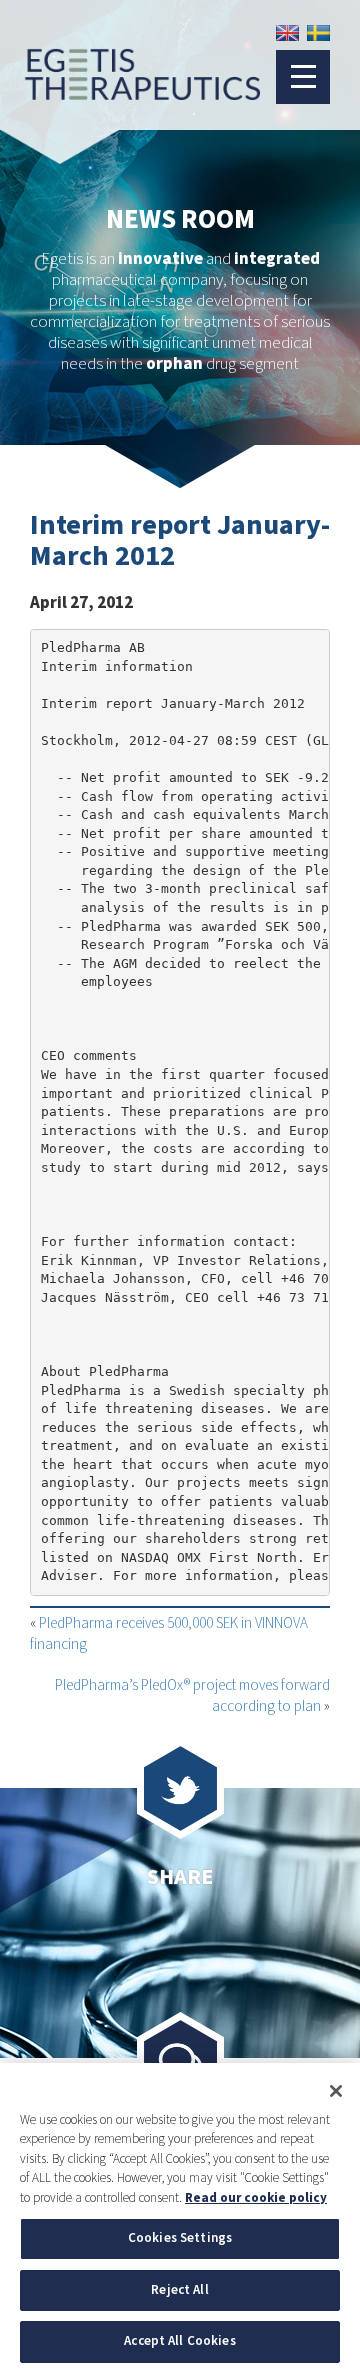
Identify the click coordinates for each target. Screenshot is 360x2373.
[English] (287, 33)
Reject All (179, 2290)
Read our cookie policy (256, 2198)
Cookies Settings (180, 2238)
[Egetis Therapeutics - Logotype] (130, 91)
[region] (180, 2218)
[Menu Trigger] (303, 77)
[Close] (336, 2091)
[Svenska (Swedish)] (318, 33)
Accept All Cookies (179, 2341)
